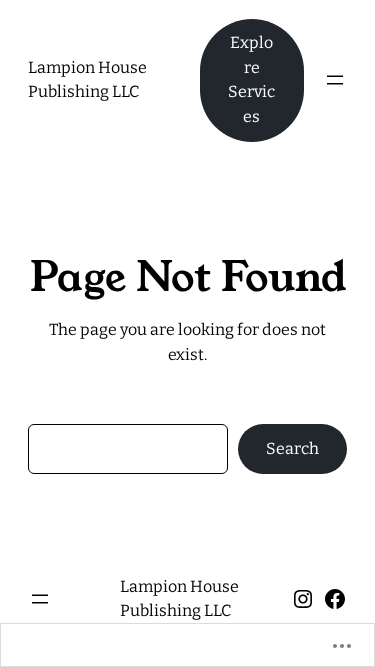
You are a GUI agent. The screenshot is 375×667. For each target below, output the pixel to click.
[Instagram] (303, 599)
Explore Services (251, 80)
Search (292, 448)
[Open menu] (335, 80)
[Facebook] (335, 599)
